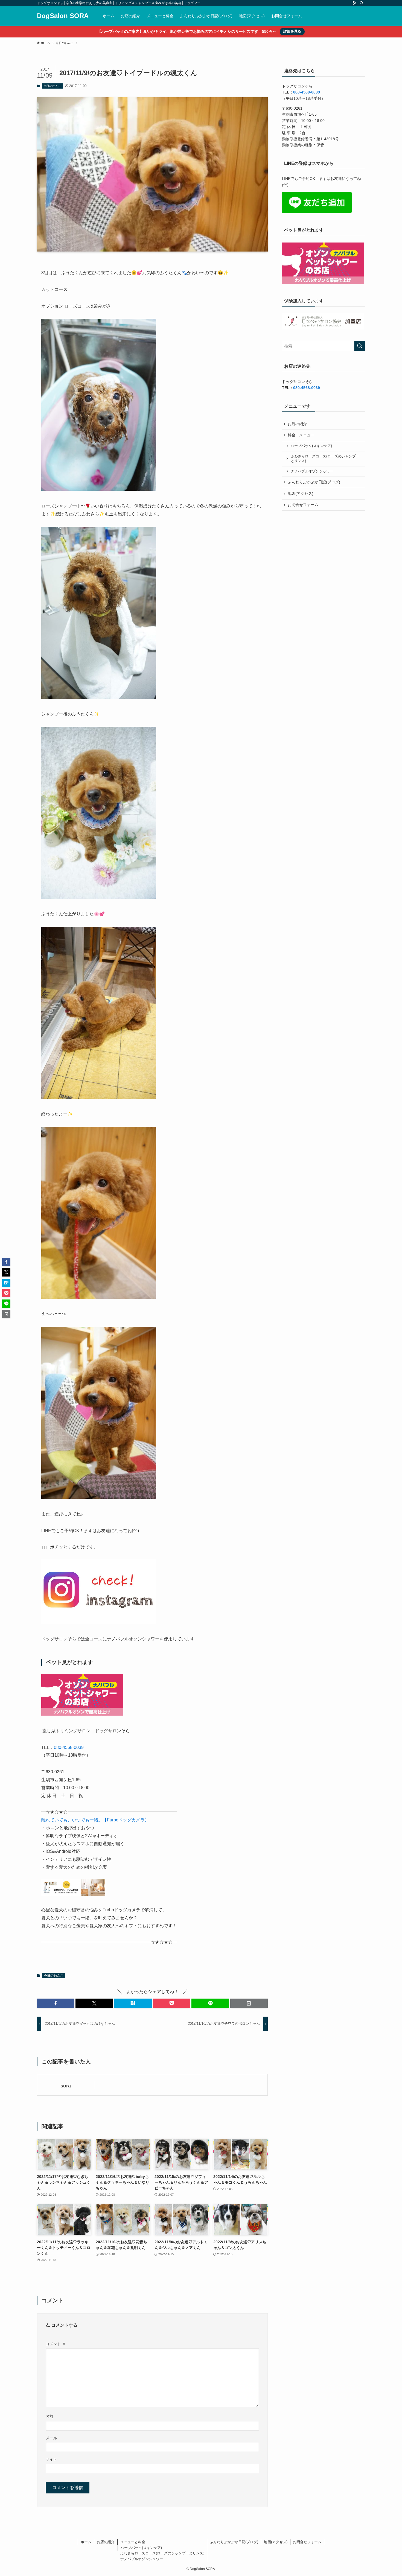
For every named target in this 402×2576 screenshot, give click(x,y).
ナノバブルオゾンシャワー (312, 471)
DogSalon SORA (63, 16)
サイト (51, 2459)
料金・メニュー (301, 435)
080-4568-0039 (69, 1747)
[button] (56, 2003)
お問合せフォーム (303, 505)
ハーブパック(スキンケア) (311, 446)
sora (66, 2086)
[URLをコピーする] (249, 2003)
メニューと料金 (133, 2542)
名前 (49, 2416)
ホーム (86, 2542)
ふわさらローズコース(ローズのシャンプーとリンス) (325, 459)
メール (51, 2438)
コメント (56, 2344)
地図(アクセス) (301, 493)
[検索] (362, 3)
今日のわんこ (52, 86)
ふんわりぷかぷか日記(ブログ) (314, 482)
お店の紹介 (297, 424)
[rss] (354, 3)
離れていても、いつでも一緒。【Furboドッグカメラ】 (95, 1820)
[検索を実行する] (360, 346)
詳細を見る (292, 31)
